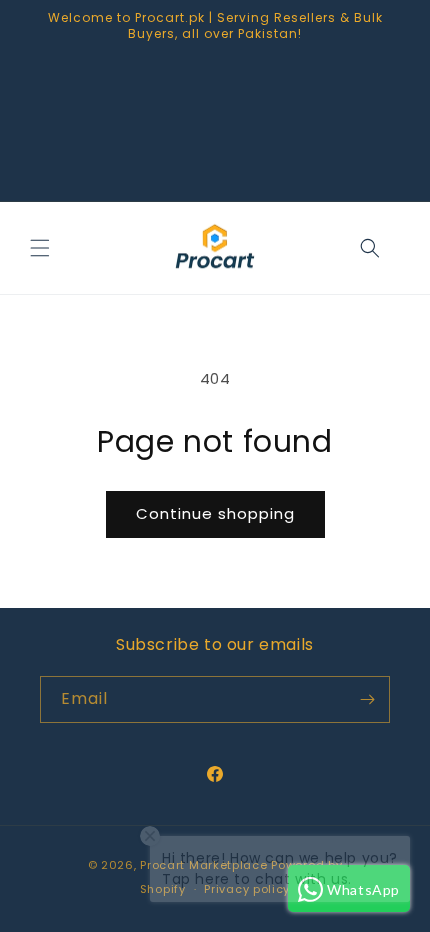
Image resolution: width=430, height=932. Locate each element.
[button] (40, 248)
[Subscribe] (367, 699)
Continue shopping (215, 513)
